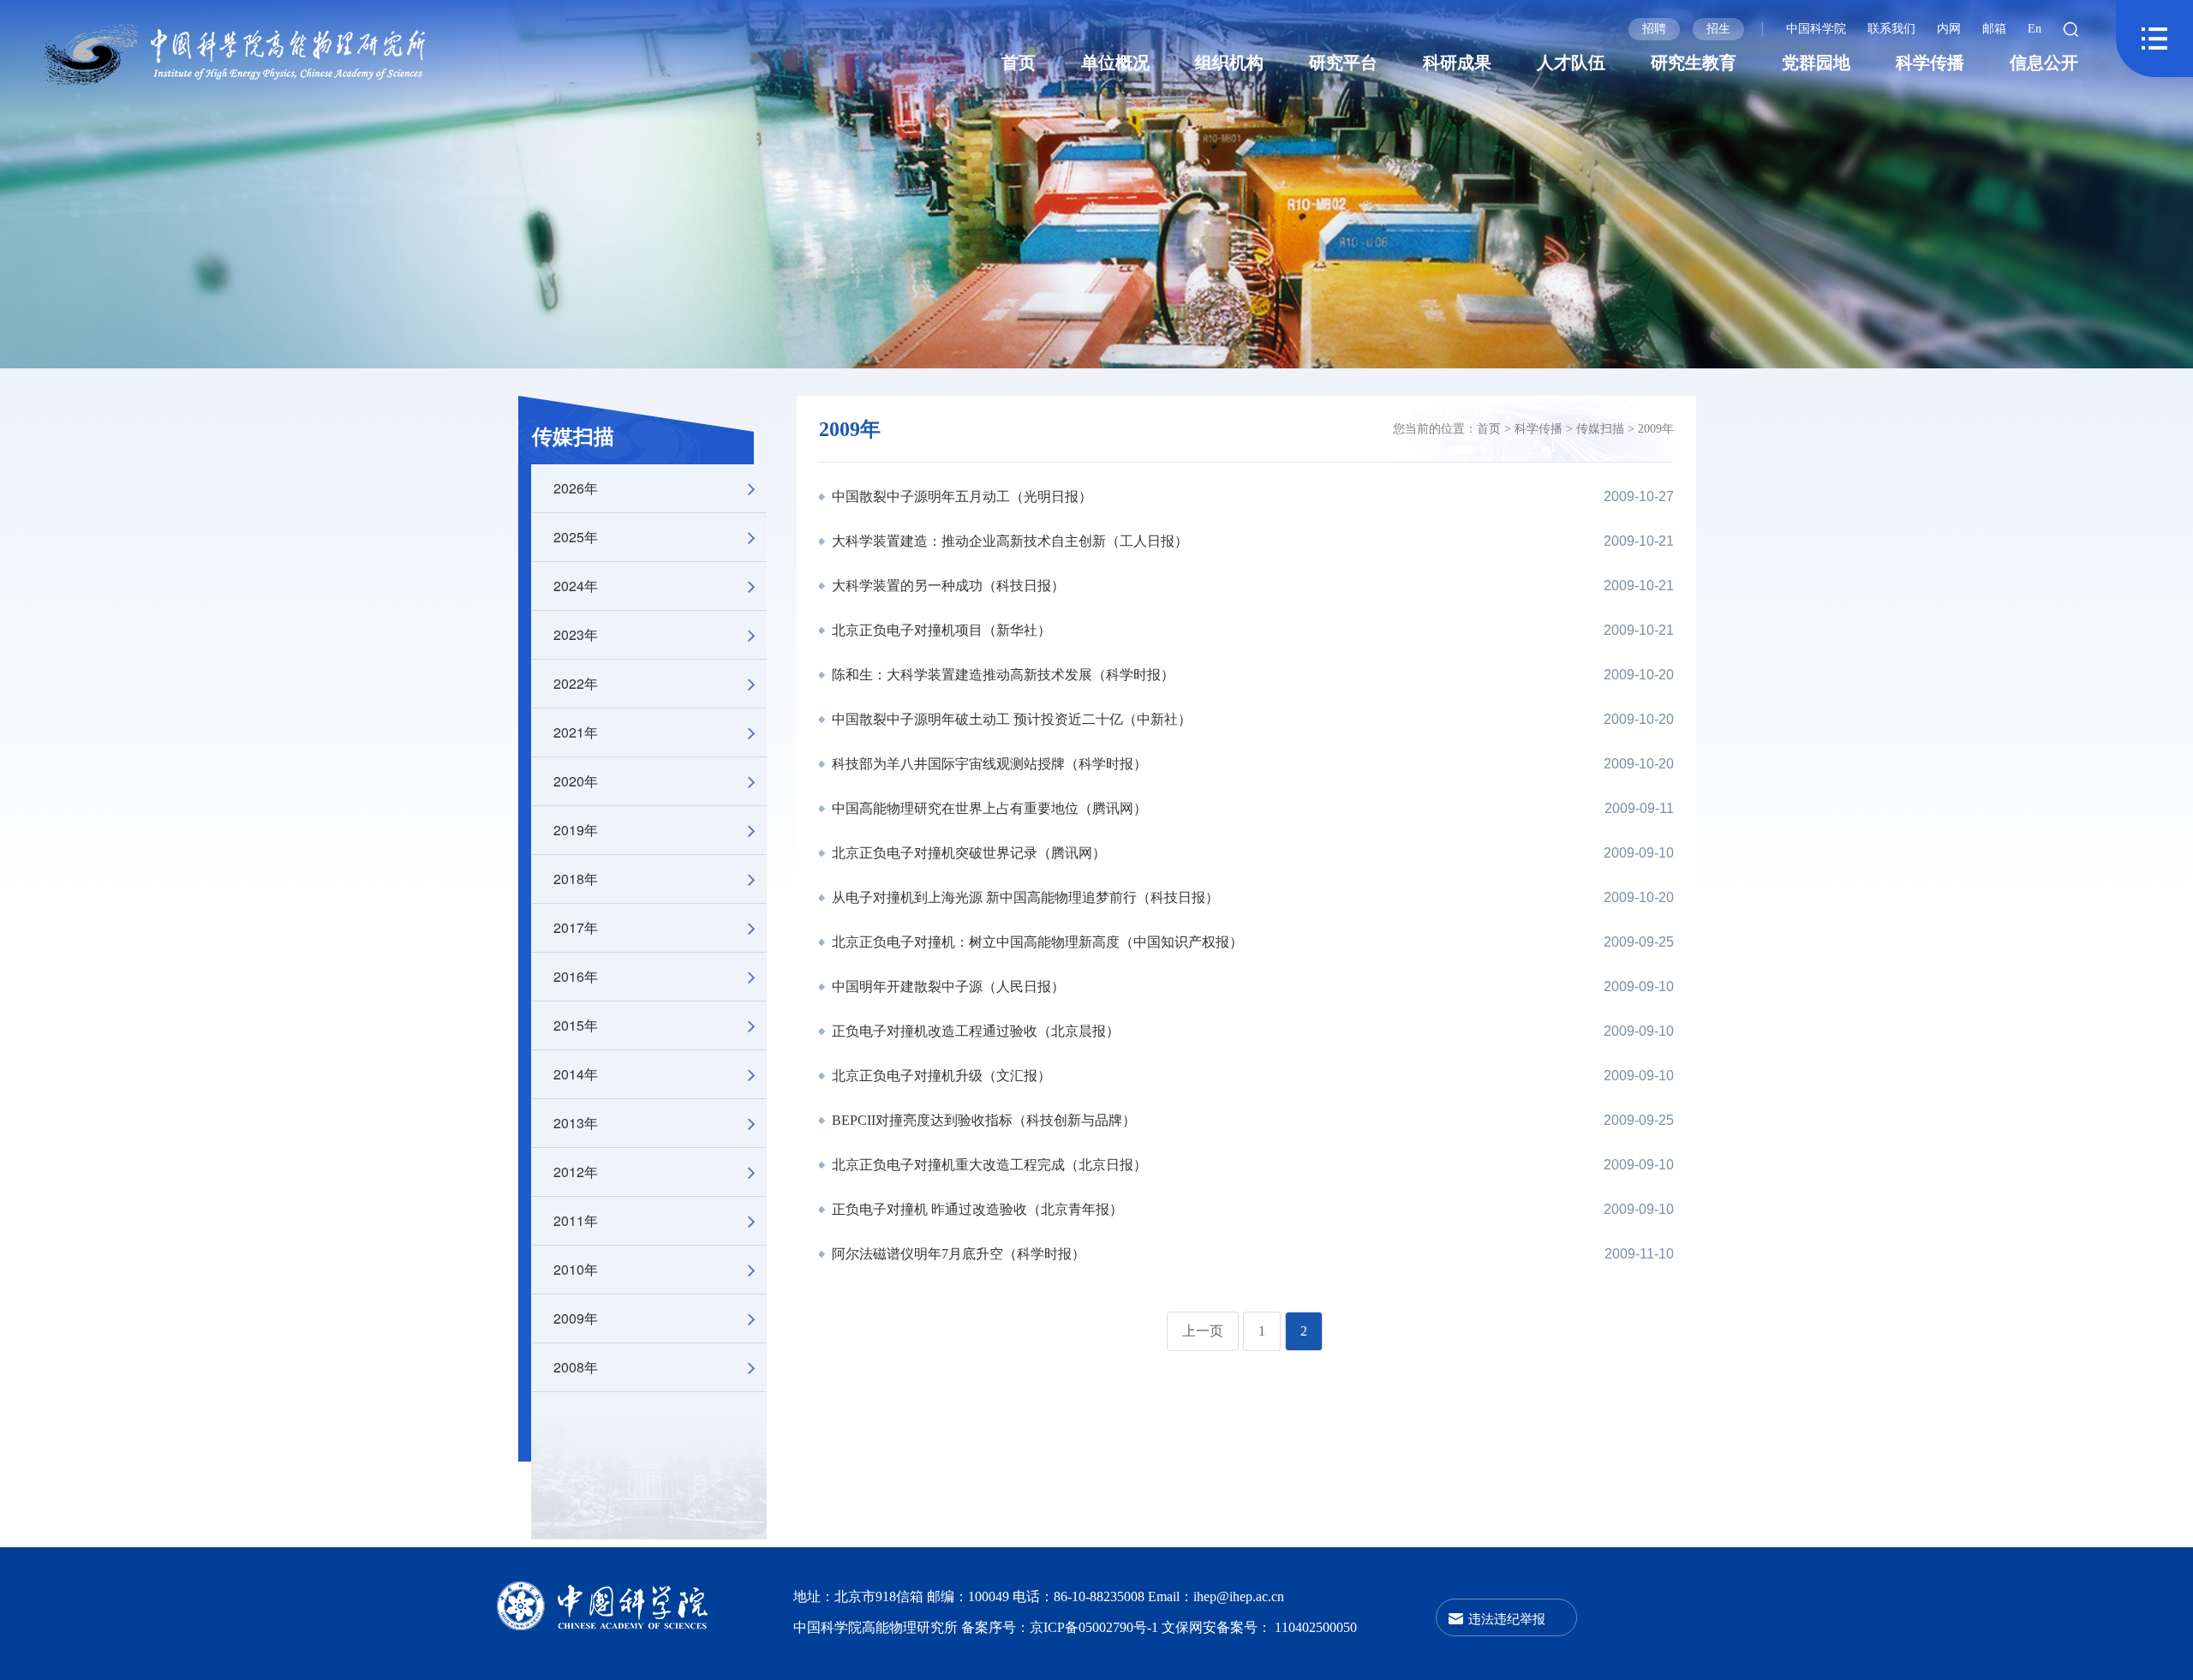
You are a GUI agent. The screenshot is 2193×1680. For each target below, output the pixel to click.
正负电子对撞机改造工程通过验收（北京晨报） (974, 1031)
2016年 (576, 976)
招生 (1718, 29)
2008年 (576, 1367)
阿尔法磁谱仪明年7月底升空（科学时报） (957, 1254)
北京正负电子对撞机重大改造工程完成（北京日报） (988, 1165)
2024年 (576, 586)
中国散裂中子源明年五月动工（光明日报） (960, 496)
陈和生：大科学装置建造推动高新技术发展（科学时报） (1001, 675)
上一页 (1203, 1331)
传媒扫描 (573, 437)
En (2035, 29)
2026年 (576, 488)
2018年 (576, 879)
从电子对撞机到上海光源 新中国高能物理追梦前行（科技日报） (1024, 897)
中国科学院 (1816, 29)
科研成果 (1457, 63)
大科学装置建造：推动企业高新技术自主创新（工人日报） (1008, 541)
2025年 (576, 537)
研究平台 (1343, 63)
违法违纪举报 (1507, 1618)
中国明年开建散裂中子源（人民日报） (947, 986)
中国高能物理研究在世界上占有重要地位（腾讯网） (988, 808)
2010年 (576, 1269)
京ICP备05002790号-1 (1096, 1627)
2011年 (576, 1220)
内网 (1949, 29)
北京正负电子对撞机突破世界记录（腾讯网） (967, 853)
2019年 (576, 830)
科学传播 (1930, 63)
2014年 (576, 1074)
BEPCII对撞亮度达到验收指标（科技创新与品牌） (982, 1120)
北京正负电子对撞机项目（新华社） (940, 630)
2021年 (576, 732)
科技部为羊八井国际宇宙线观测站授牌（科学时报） (988, 764)
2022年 (576, 683)
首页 (1019, 63)
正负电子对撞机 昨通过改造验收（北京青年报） (976, 1209)
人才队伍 (1571, 63)
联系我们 (1891, 29)
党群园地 (1816, 63)
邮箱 (1994, 29)
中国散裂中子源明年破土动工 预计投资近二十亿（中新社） (1010, 719)
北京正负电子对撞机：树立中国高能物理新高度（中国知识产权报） (1036, 942)
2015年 (576, 1025)
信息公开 (2044, 63)
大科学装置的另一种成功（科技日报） (947, 586)
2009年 (576, 1318)
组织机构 (1229, 63)
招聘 (1654, 29)
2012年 (576, 1172)
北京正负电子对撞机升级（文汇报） (940, 1076)
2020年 (576, 781)
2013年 (576, 1123)
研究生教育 (1694, 63)
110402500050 (1316, 1627)
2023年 (576, 634)
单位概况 (1115, 63)
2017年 (576, 927)
